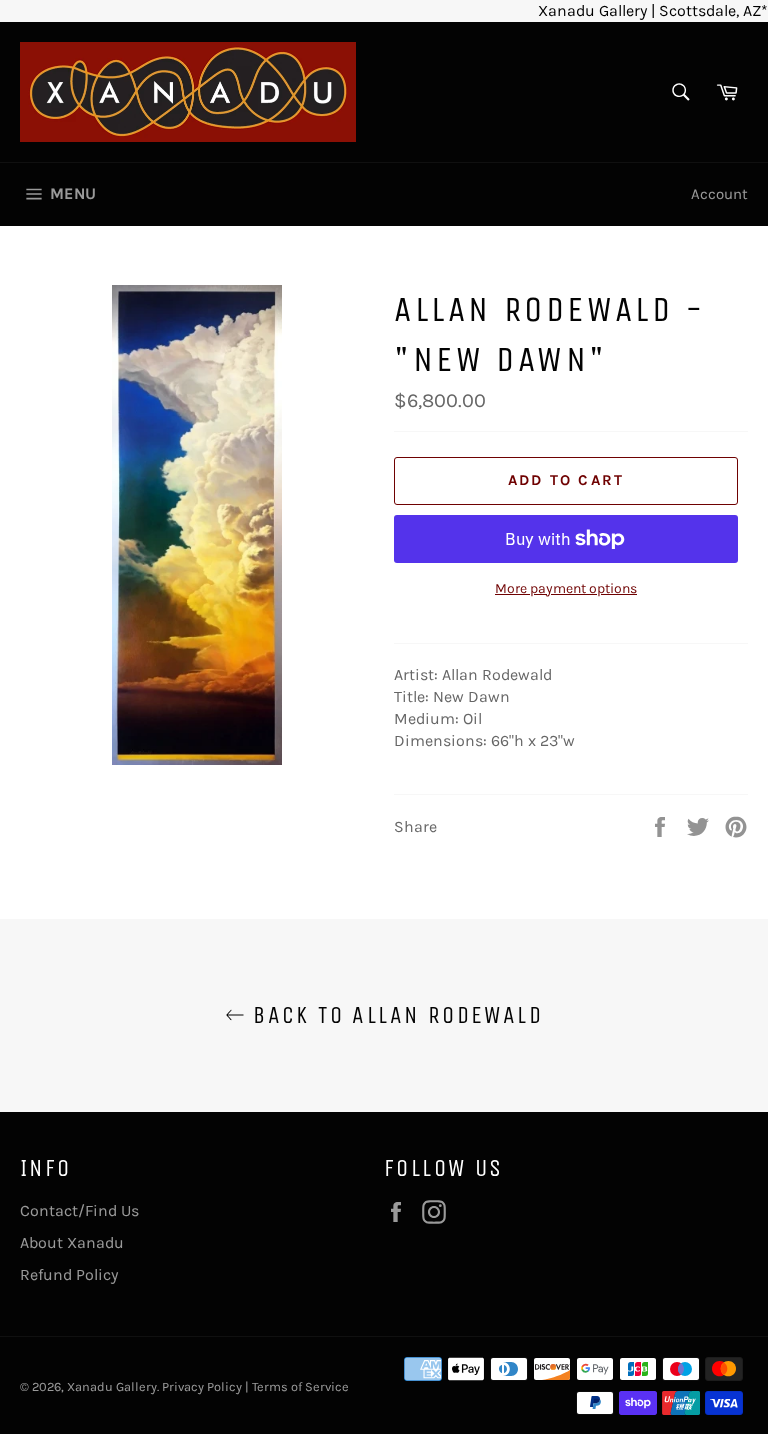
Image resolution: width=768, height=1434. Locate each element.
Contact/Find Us (79, 1210)
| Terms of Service (297, 1386)
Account (719, 194)
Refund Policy (69, 1274)
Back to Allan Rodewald (394, 1015)
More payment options (566, 588)
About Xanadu (72, 1242)
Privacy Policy (202, 1386)
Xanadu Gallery (112, 1386)
